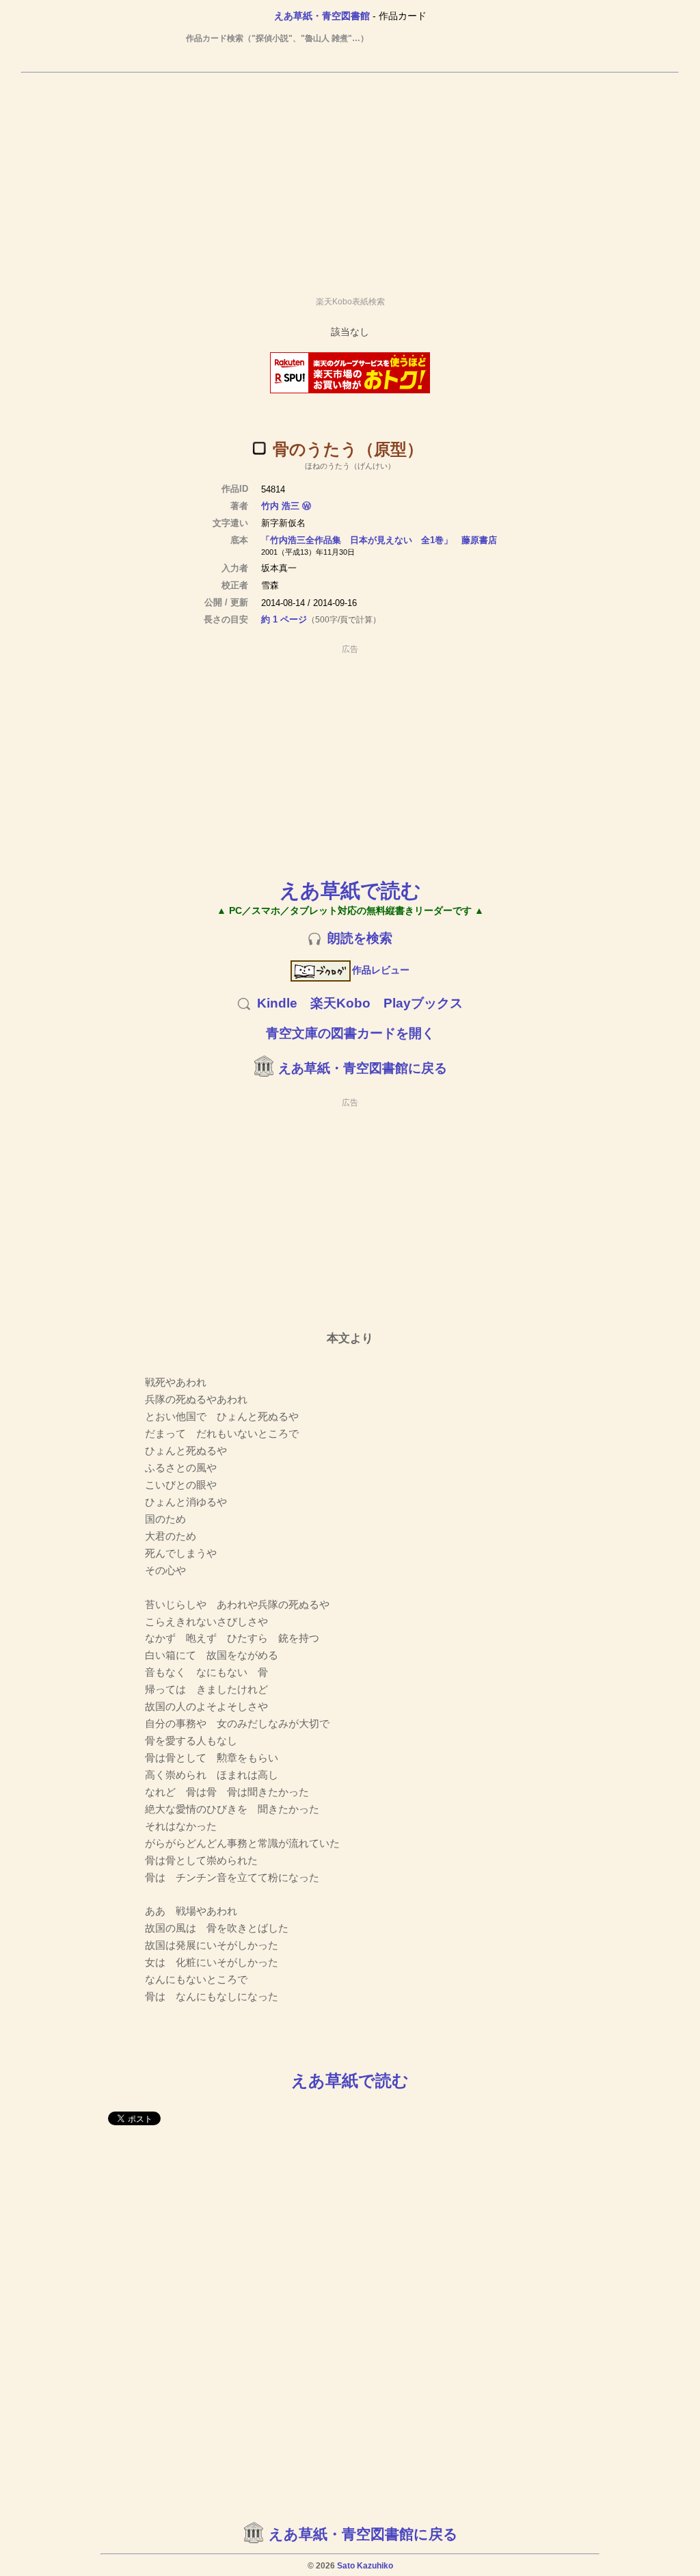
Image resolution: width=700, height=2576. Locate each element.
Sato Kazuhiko (365, 2566)
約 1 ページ (284, 619)
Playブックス (423, 1003)
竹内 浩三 (280, 506)
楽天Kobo (340, 1003)
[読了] (259, 448)
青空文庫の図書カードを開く (350, 1033)
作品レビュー (381, 970)
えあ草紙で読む (350, 890)
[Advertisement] (350, 179)
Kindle (277, 1003)
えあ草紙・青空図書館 (322, 16)
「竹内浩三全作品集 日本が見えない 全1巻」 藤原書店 (379, 540)
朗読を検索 (360, 938)
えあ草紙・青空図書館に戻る (363, 1068)
